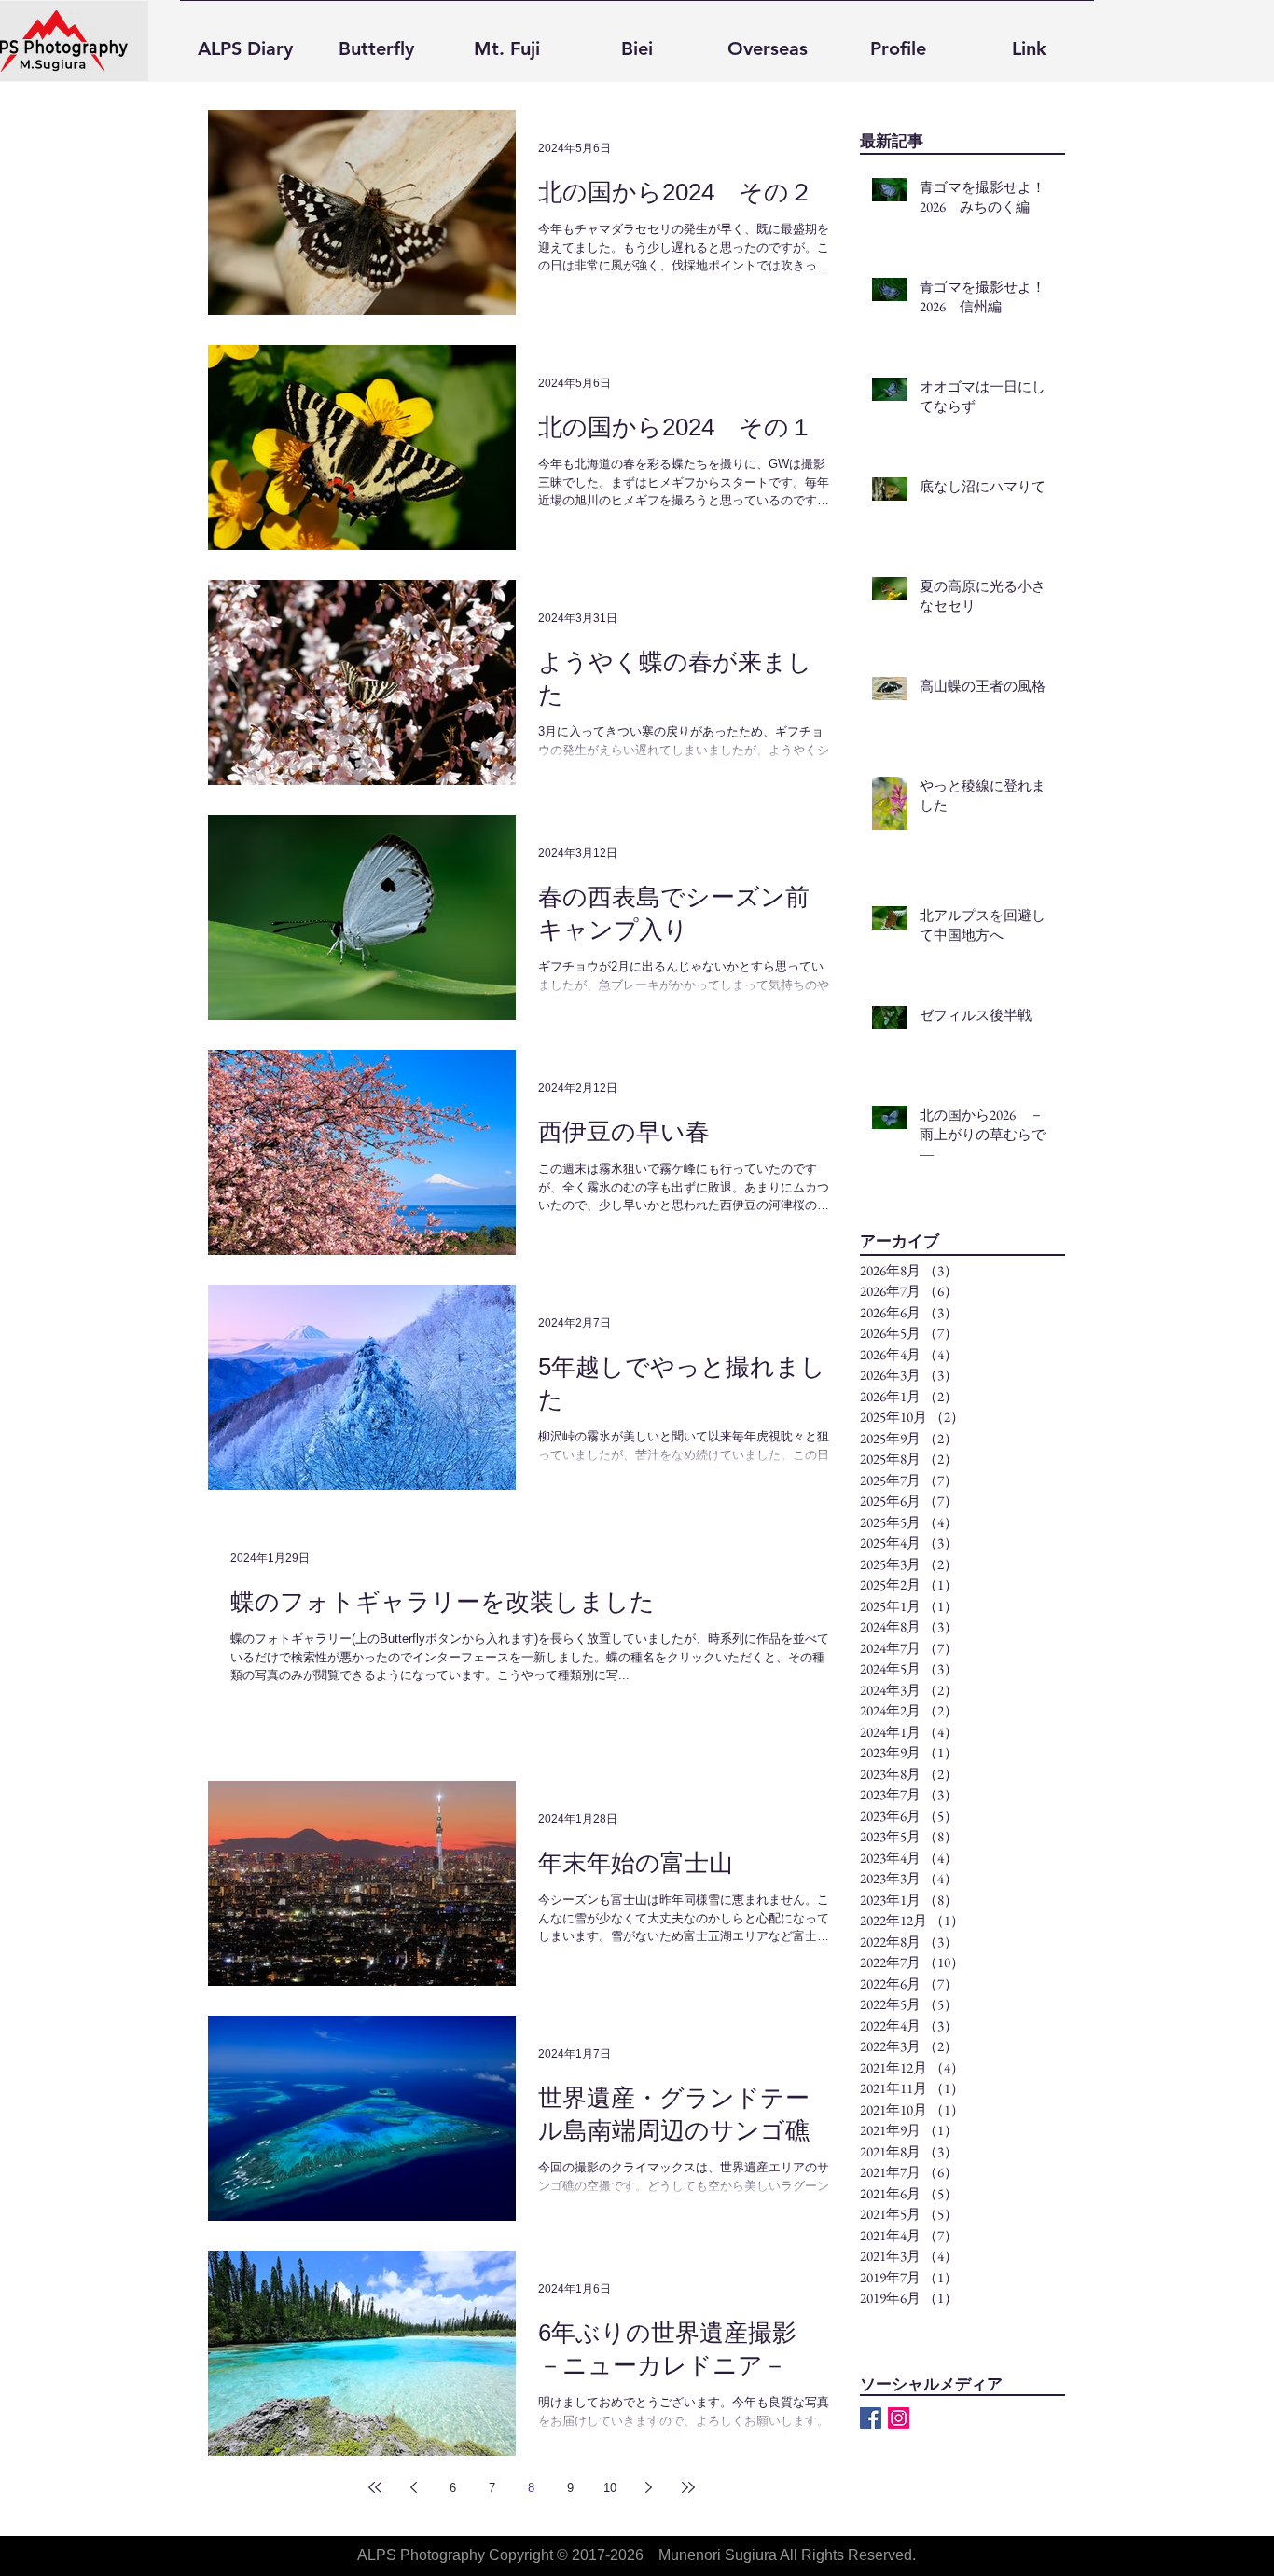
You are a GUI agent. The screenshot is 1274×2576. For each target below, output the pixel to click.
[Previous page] (414, 2487)
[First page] (375, 2487)
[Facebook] (871, 2418)
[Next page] (649, 2487)
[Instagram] (899, 2418)
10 (610, 2488)
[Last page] (688, 2487)
